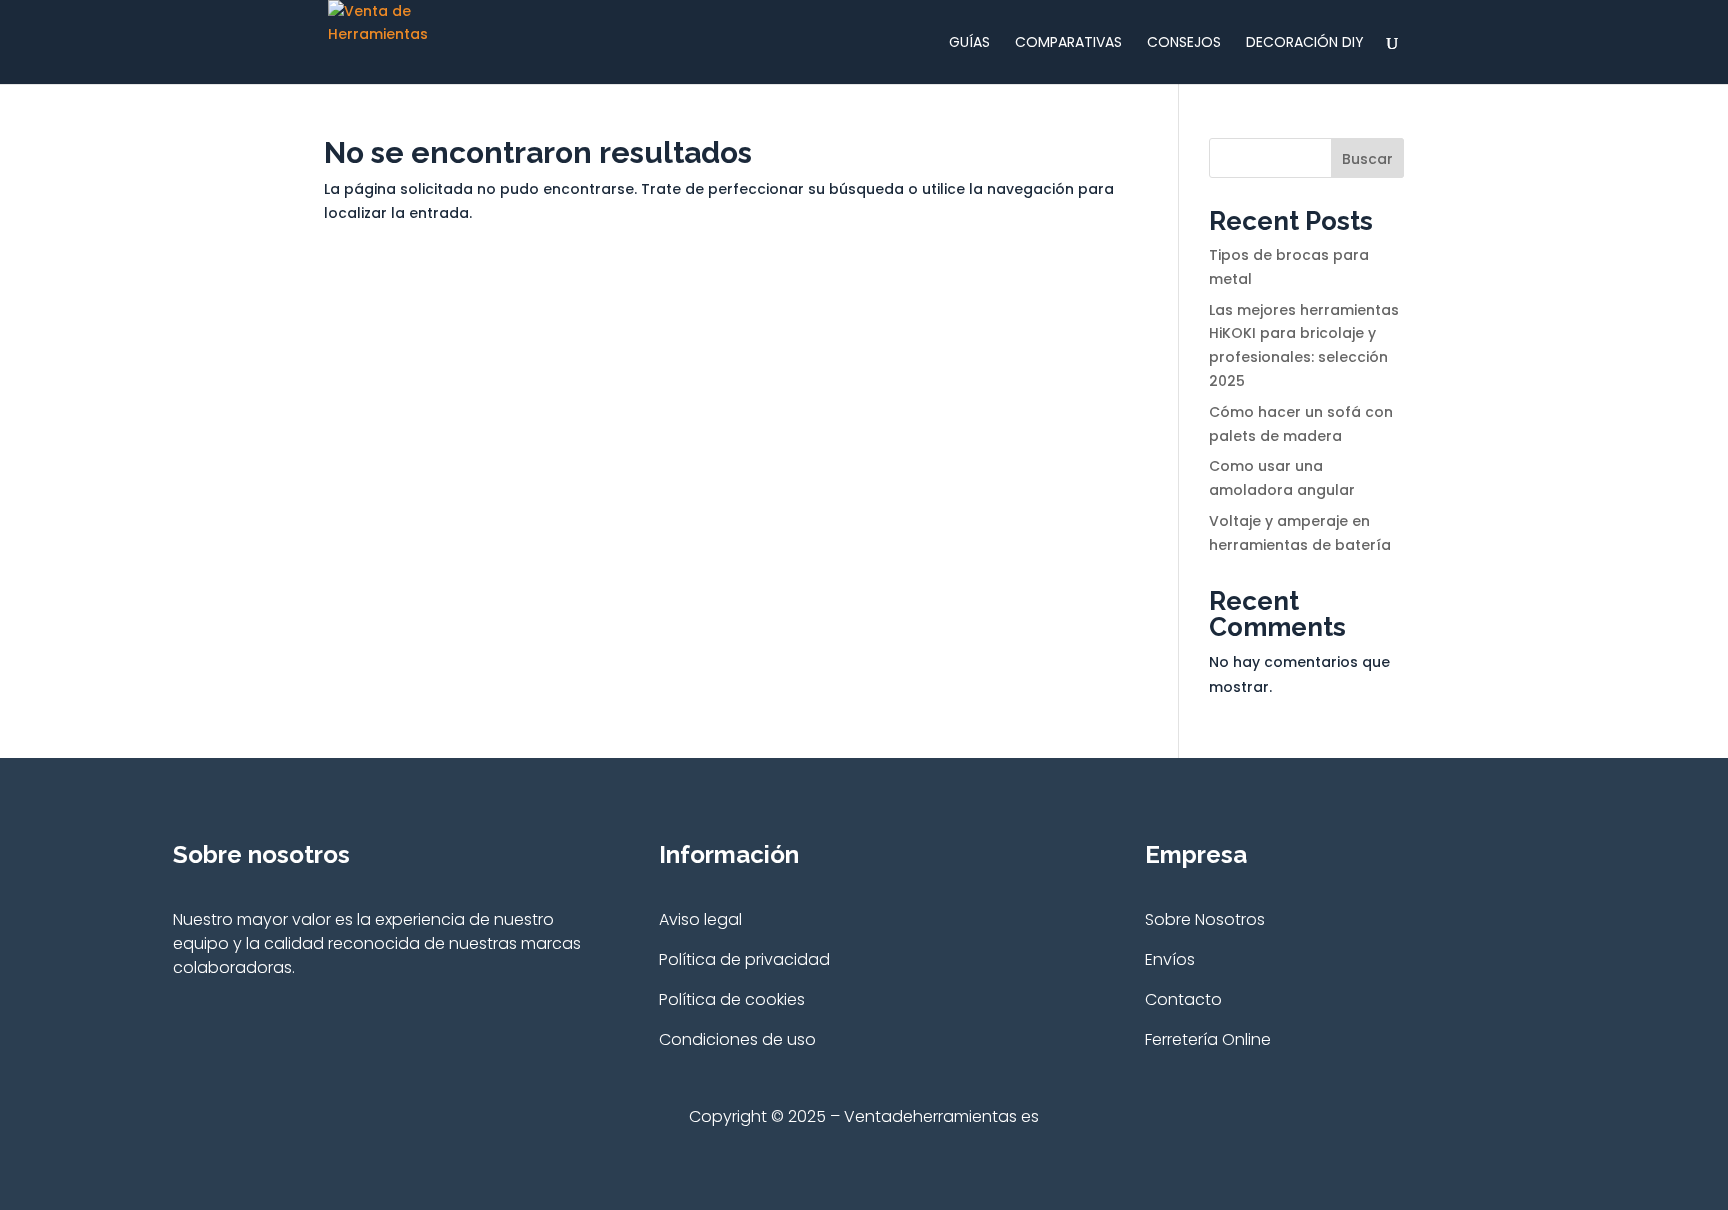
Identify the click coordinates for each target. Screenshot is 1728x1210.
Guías (969, 43)
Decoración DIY (1305, 43)
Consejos (1184, 43)
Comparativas (1068, 43)
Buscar (1367, 159)
